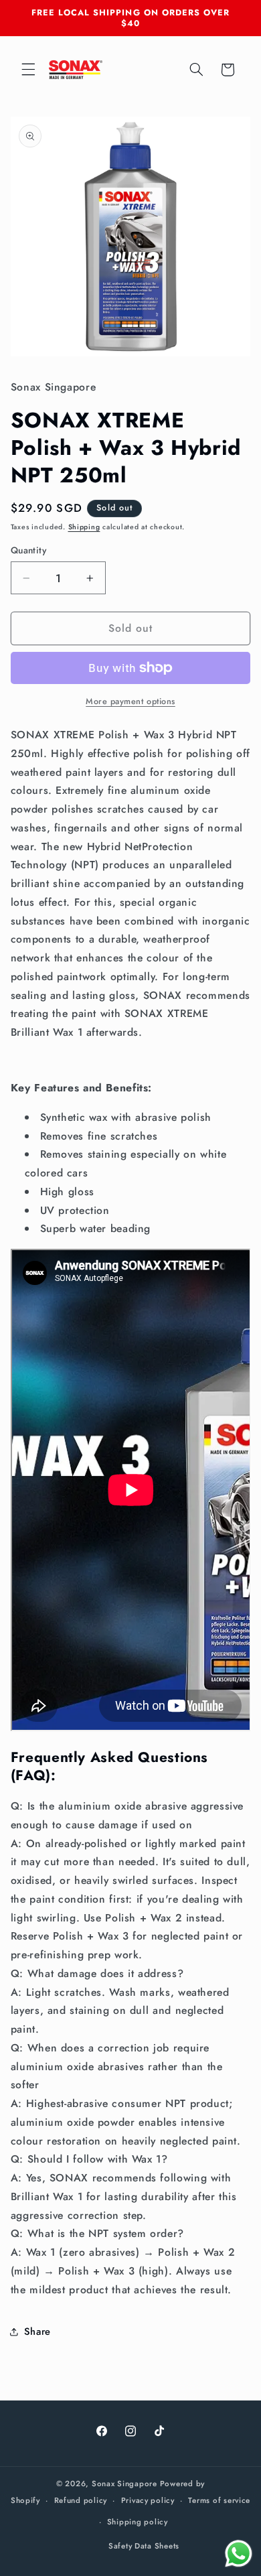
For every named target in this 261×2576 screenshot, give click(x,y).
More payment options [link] (130, 701)
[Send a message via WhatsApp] (239, 2554)
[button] (28, 70)
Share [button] (37, 2331)
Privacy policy (148, 2500)
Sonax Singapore (124, 2484)
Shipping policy (138, 2522)
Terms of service (219, 2500)
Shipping (84, 527)
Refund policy (81, 2500)
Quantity (28, 550)
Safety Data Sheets (144, 2546)
